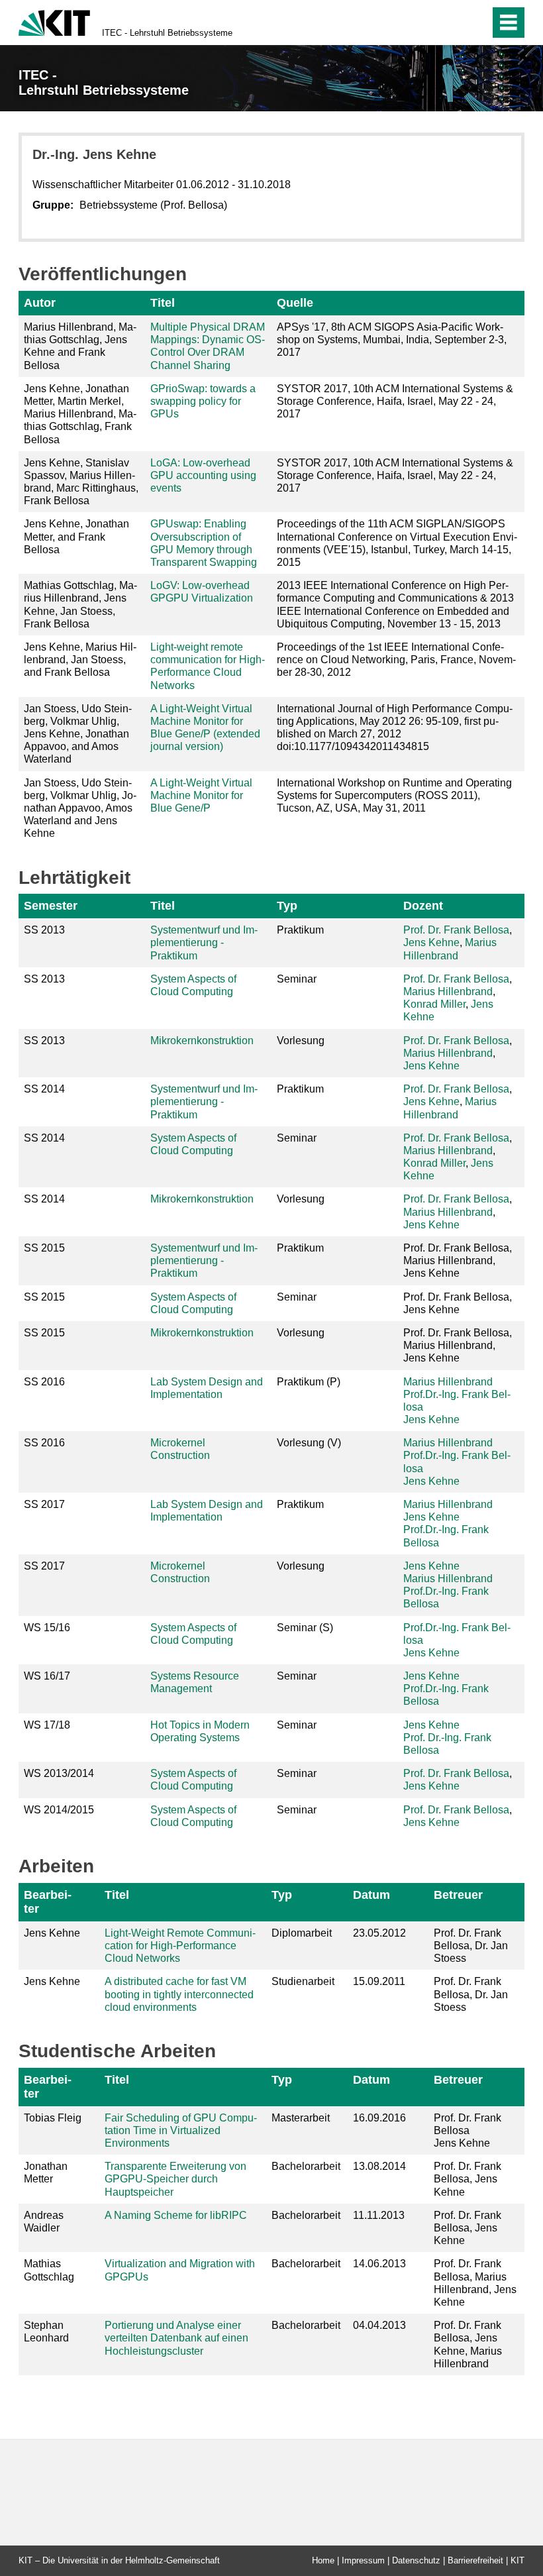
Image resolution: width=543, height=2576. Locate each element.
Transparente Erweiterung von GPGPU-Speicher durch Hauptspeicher (175, 2179)
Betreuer (458, 1895)
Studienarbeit (303, 1981)
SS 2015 (44, 1248)
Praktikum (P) (309, 1382)
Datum (371, 1895)
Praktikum (300, 930)
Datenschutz (416, 2560)
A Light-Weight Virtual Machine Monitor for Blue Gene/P (201, 795)
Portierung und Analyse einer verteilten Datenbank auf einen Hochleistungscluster (176, 2338)
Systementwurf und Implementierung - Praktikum (204, 942)
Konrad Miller (434, 1004)
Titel (163, 303)
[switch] (451, 23)
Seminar (297, 979)
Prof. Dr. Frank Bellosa (456, 930)
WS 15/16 (47, 1628)
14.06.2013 (379, 2264)
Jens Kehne (431, 942)
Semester (51, 906)
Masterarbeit (301, 2118)
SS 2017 (44, 1504)
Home (323, 2560)
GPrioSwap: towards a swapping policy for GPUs (203, 401)
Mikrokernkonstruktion (202, 1041)
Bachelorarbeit (306, 2166)
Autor (40, 303)
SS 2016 (44, 1382)
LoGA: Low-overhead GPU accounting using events (203, 475)
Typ (287, 906)
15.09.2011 (379, 1981)
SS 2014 (44, 1089)
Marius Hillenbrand (448, 992)
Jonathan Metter (46, 2173)
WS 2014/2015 (59, 1810)
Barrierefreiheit (475, 2560)
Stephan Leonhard (46, 2332)
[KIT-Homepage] (54, 22)
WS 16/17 (47, 1676)
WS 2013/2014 (59, 1773)
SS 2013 (44, 930)
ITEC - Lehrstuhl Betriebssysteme (167, 33)
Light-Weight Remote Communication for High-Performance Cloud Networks (180, 1946)
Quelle (295, 303)
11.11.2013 (379, 2215)
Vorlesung (301, 1041)
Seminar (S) (305, 1628)
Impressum (363, 2560)
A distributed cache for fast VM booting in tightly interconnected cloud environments (179, 1994)
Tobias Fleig (53, 2118)
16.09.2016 (379, 2118)
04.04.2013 (379, 2325)
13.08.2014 (379, 2166)
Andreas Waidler (44, 2222)
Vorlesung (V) (309, 1443)
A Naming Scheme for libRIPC (176, 2215)
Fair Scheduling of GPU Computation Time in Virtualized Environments (181, 2130)
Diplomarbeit (302, 1933)
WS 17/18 (47, 1725)
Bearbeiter (48, 1902)
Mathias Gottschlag (49, 2270)
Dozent (423, 906)
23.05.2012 (379, 1933)
